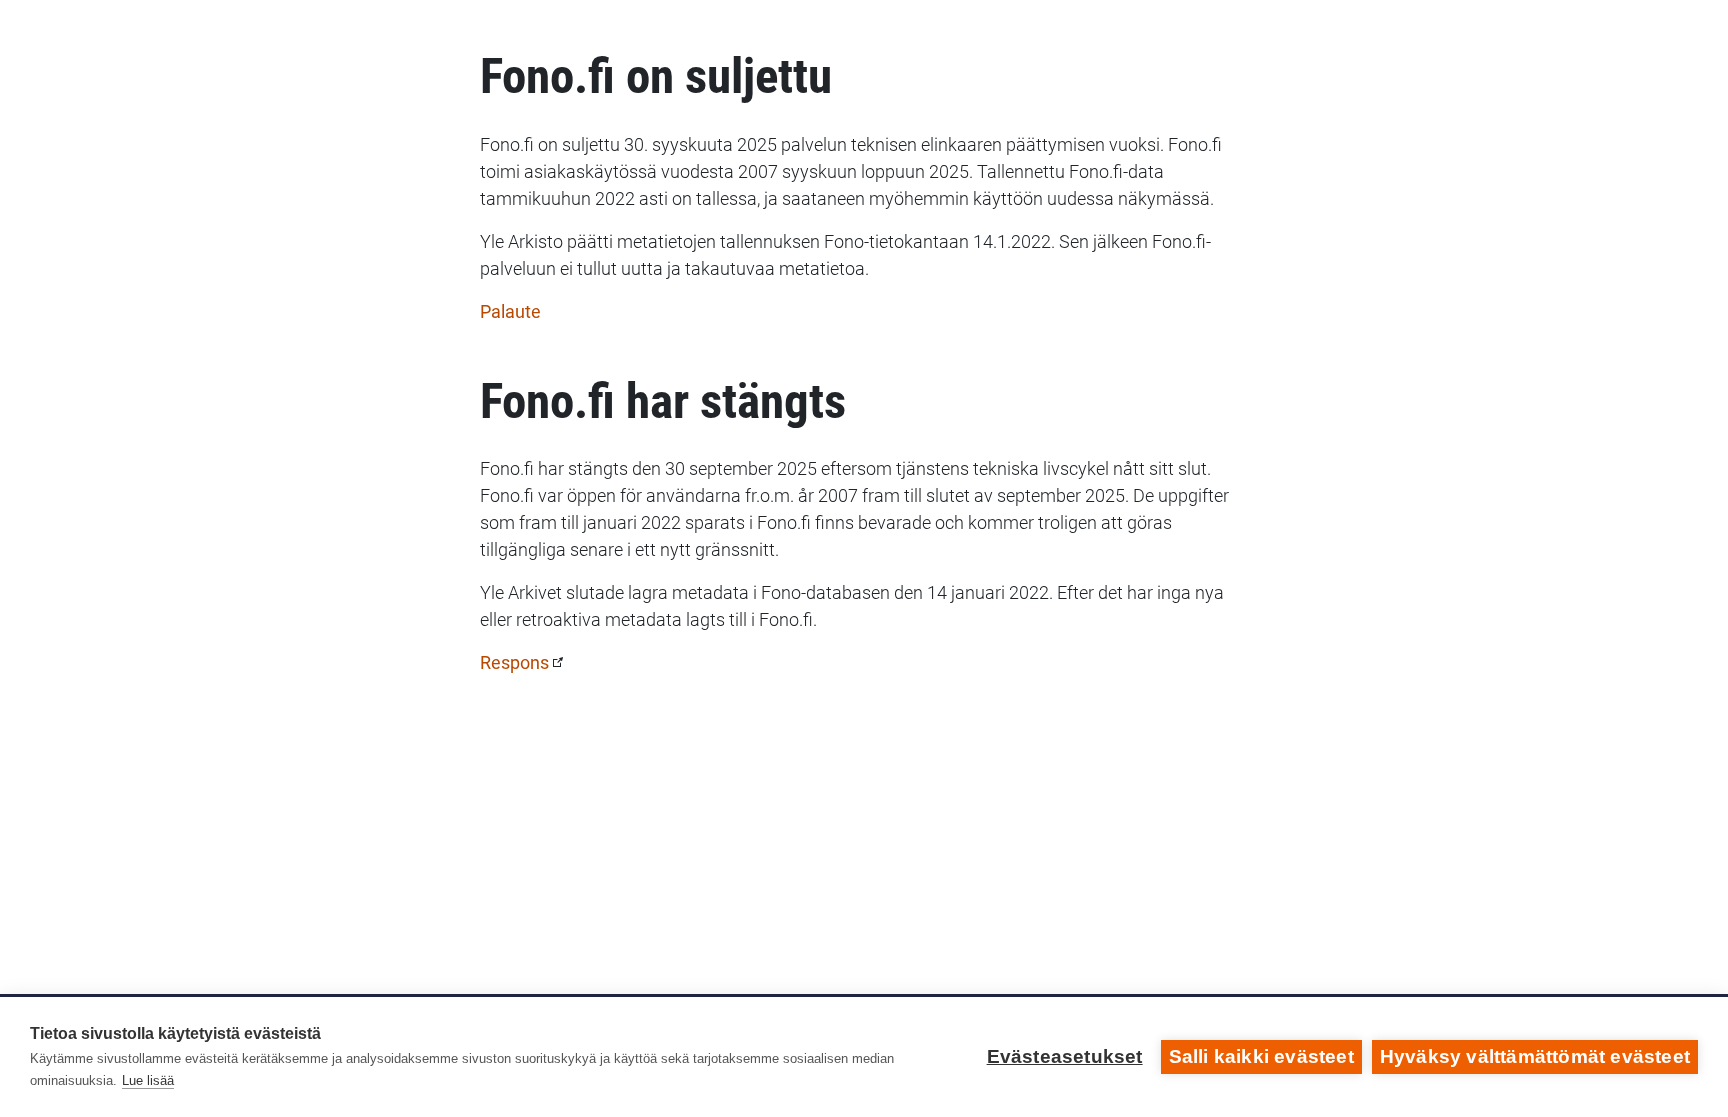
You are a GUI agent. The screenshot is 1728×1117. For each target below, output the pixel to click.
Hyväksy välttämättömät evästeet (1535, 1056)
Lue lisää (148, 1080)
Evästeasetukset (1065, 1056)
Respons (514, 662)
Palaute (510, 311)
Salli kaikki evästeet (1261, 1056)
